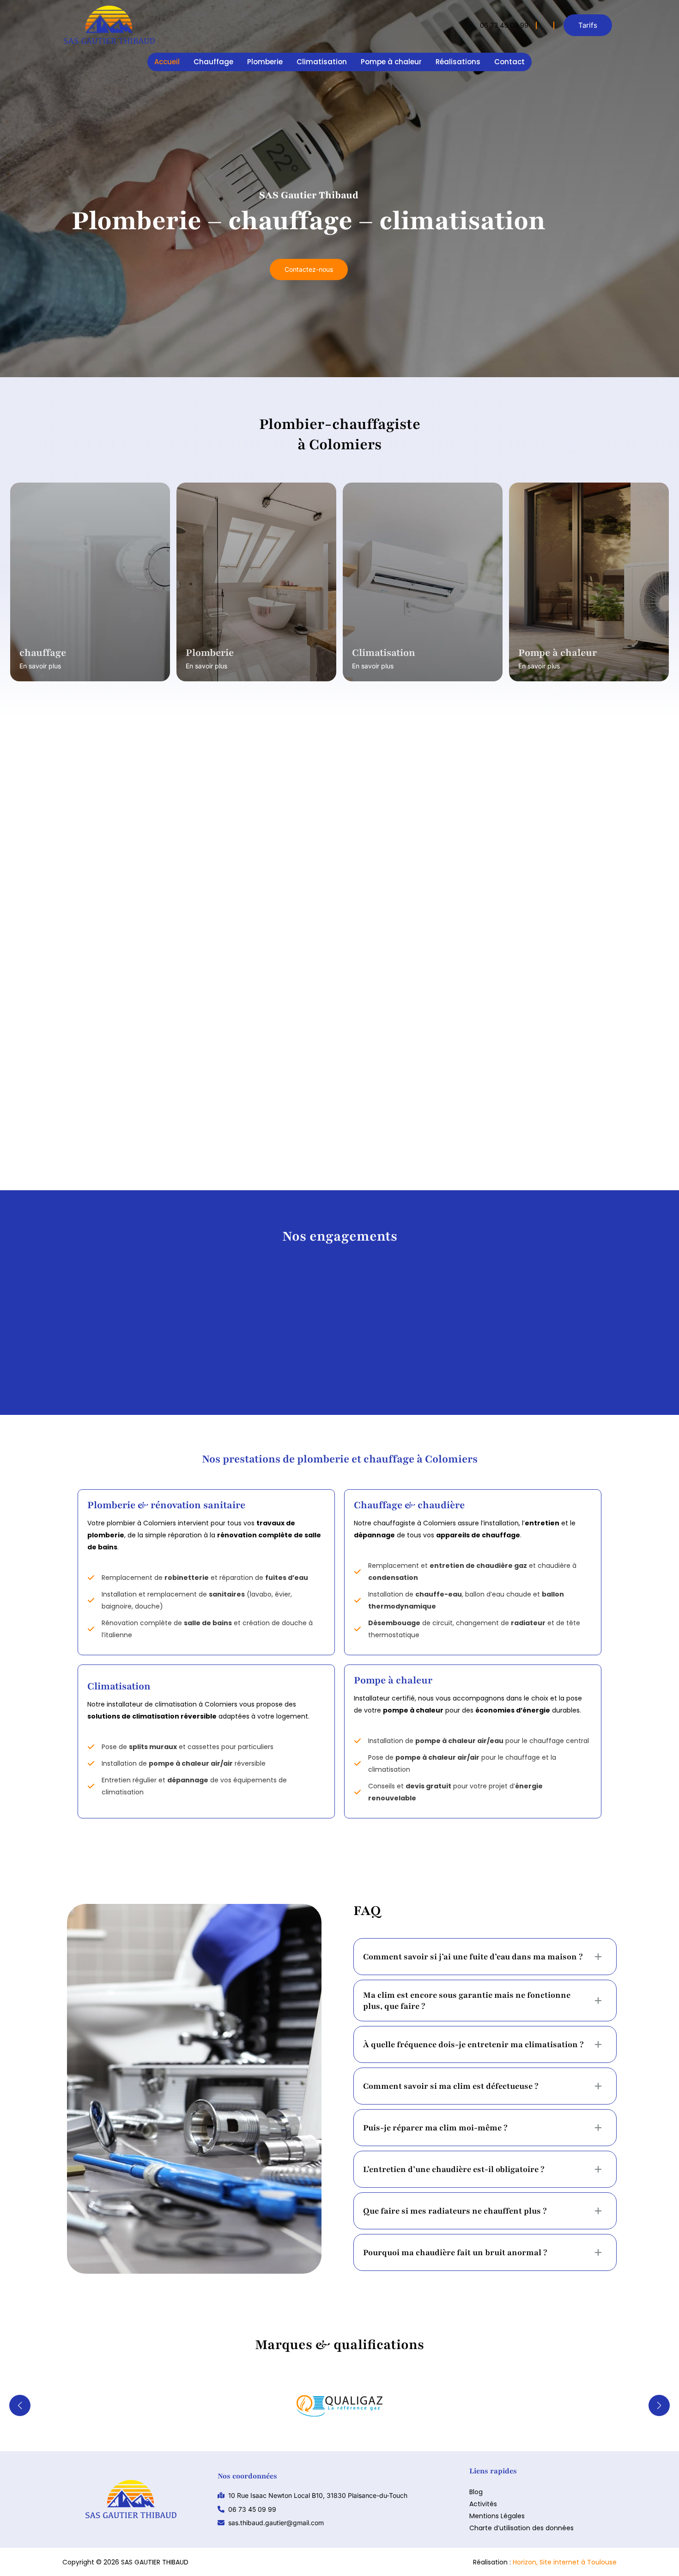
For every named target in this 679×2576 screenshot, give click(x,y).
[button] (588, 25)
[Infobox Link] (508, 25)
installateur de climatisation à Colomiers (472, 868)
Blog (476, 2492)
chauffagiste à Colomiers (582, 868)
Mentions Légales (497, 2516)
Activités (483, 2504)
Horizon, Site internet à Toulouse (565, 2562)
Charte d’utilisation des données (521, 2528)
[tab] (485, 1957)
